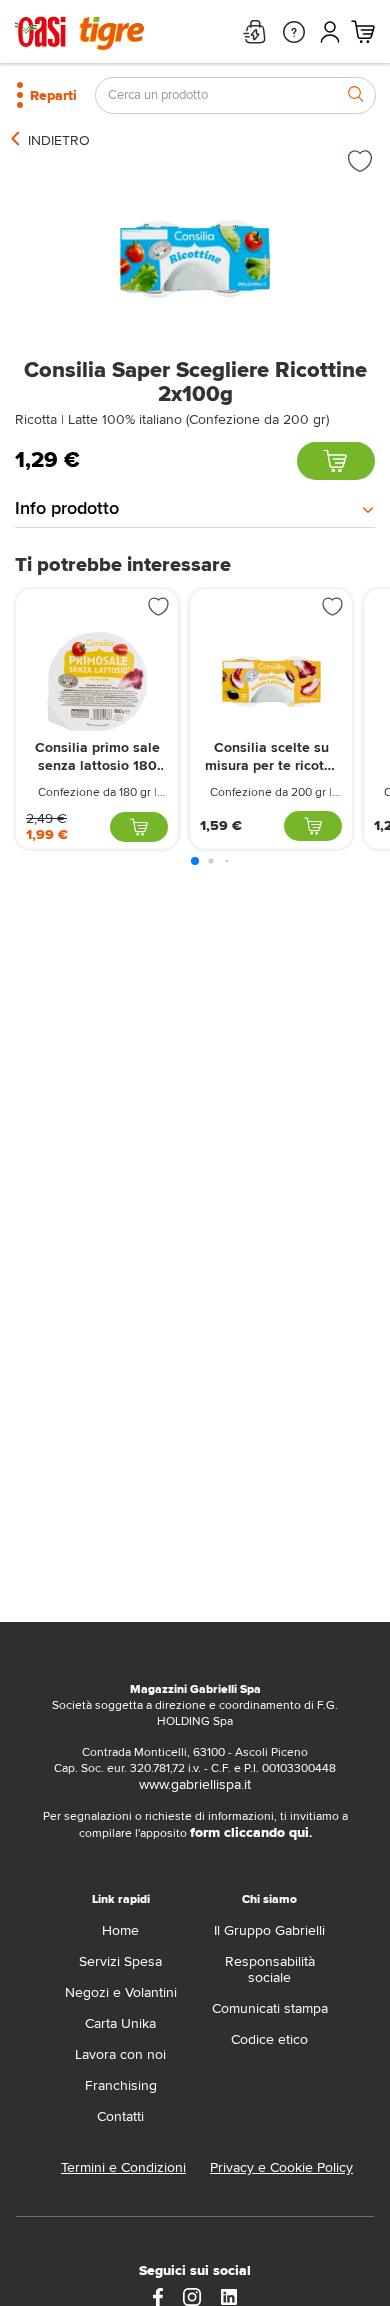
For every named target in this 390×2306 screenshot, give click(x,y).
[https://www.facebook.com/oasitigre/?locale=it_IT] (158, 2295)
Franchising (121, 2085)
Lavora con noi (120, 2054)
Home (120, 1930)
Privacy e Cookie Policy (281, 2167)
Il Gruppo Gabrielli (269, 1930)
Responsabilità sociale (270, 1969)
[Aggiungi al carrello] (336, 461)
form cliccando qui (249, 1832)
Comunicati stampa (270, 2008)
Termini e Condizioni (123, 2167)
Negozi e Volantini (121, 1992)
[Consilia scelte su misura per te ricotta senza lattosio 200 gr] (271, 681)
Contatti (120, 2116)
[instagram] (192, 2295)
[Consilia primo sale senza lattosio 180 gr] (97, 681)
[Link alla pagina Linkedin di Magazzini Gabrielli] (229, 2295)
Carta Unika (120, 2023)
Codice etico (269, 2039)
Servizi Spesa (120, 1961)
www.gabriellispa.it (195, 1784)
